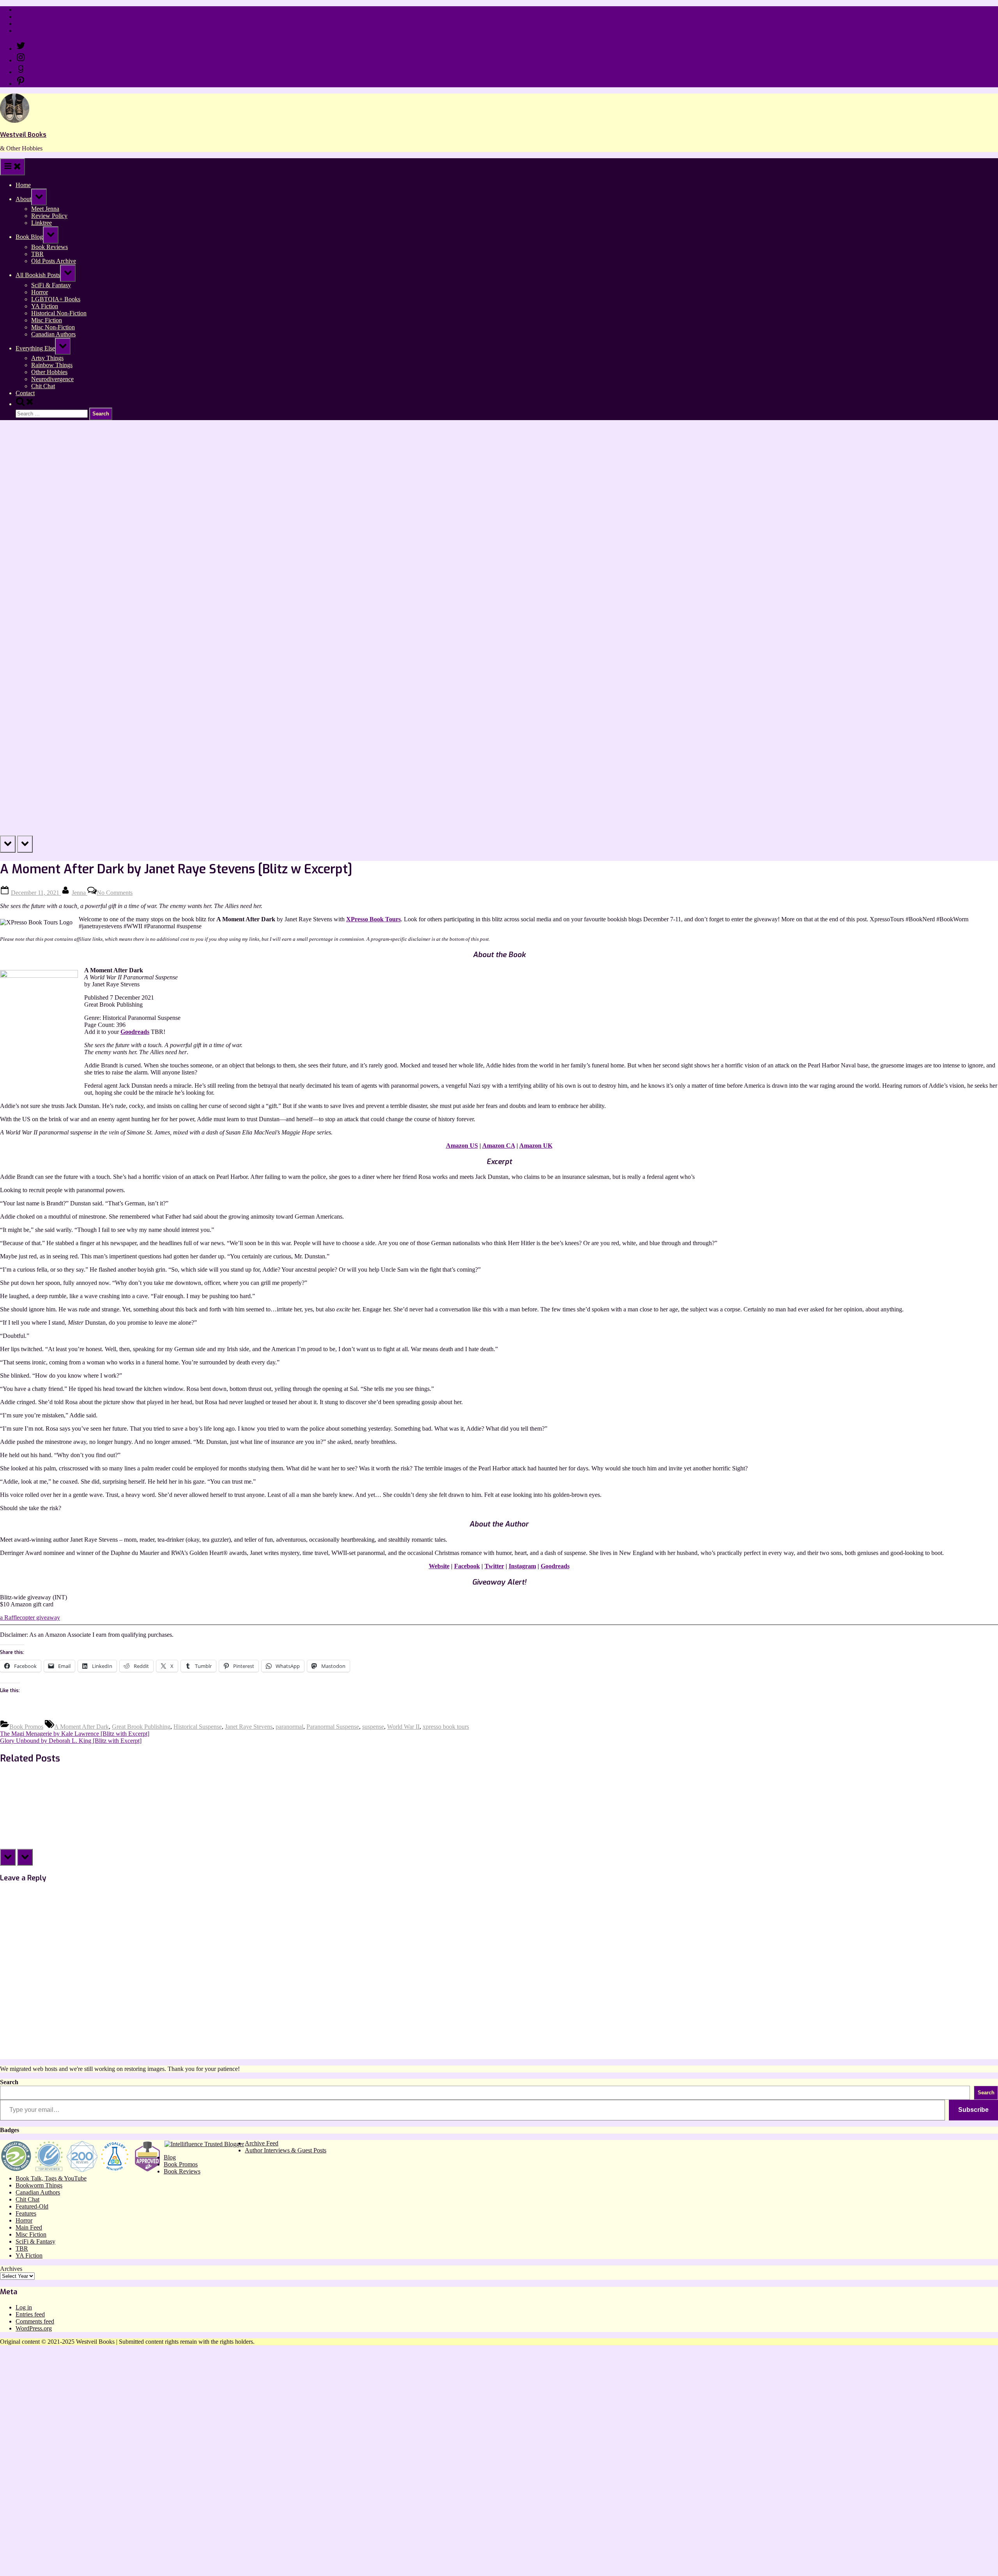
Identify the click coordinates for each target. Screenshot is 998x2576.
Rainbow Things (52, 365)
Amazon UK (536, 1146)
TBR (37, 254)
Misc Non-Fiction (53, 327)
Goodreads (135, 1032)
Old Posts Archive (54, 261)
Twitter (494, 1566)
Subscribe (973, 2110)
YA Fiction (45, 306)
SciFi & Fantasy (51, 285)
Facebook (467, 1566)
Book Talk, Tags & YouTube (51, 2178)
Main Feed (29, 2227)
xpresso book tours (446, 1727)
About (23, 199)
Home (23, 10)
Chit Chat (43, 386)
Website (439, 1566)
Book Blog (29, 237)
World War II (403, 1727)
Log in (24, 2307)
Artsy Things (47, 358)
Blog (170, 2157)
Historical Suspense (198, 1727)
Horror (40, 292)
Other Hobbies (49, 372)
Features (26, 2213)
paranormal (289, 1727)
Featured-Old (32, 2206)
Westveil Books (23, 135)
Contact (25, 31)
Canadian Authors (53, 334)
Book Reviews (50, 247)
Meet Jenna (45, 209)
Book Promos (26, 1727)
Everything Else (35, 348)
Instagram (522, 1566)
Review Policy (34, 17)
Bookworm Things (39, 2185)
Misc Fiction (47, 320)
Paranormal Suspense (333, 1727)
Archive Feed (262, 2143)
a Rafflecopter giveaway (30, 1618)
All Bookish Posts (38, 275)
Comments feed (35, 2321)
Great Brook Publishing (141, 1727)
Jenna (80, 893)
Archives (11, 2269)
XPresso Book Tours (373, 919)
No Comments (115, 893)
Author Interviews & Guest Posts (286, 2150)
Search (9, 2082)
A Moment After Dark (81, 1727)
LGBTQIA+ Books (56, 299)
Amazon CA (499, 1146)
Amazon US (462, 1146)
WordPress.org (34, 2328)
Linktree (26, 24)
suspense (373, 1727)
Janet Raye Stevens (249, 1727)
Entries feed (30, 2314)
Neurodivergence (52, 379)
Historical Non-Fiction (59, 313)
